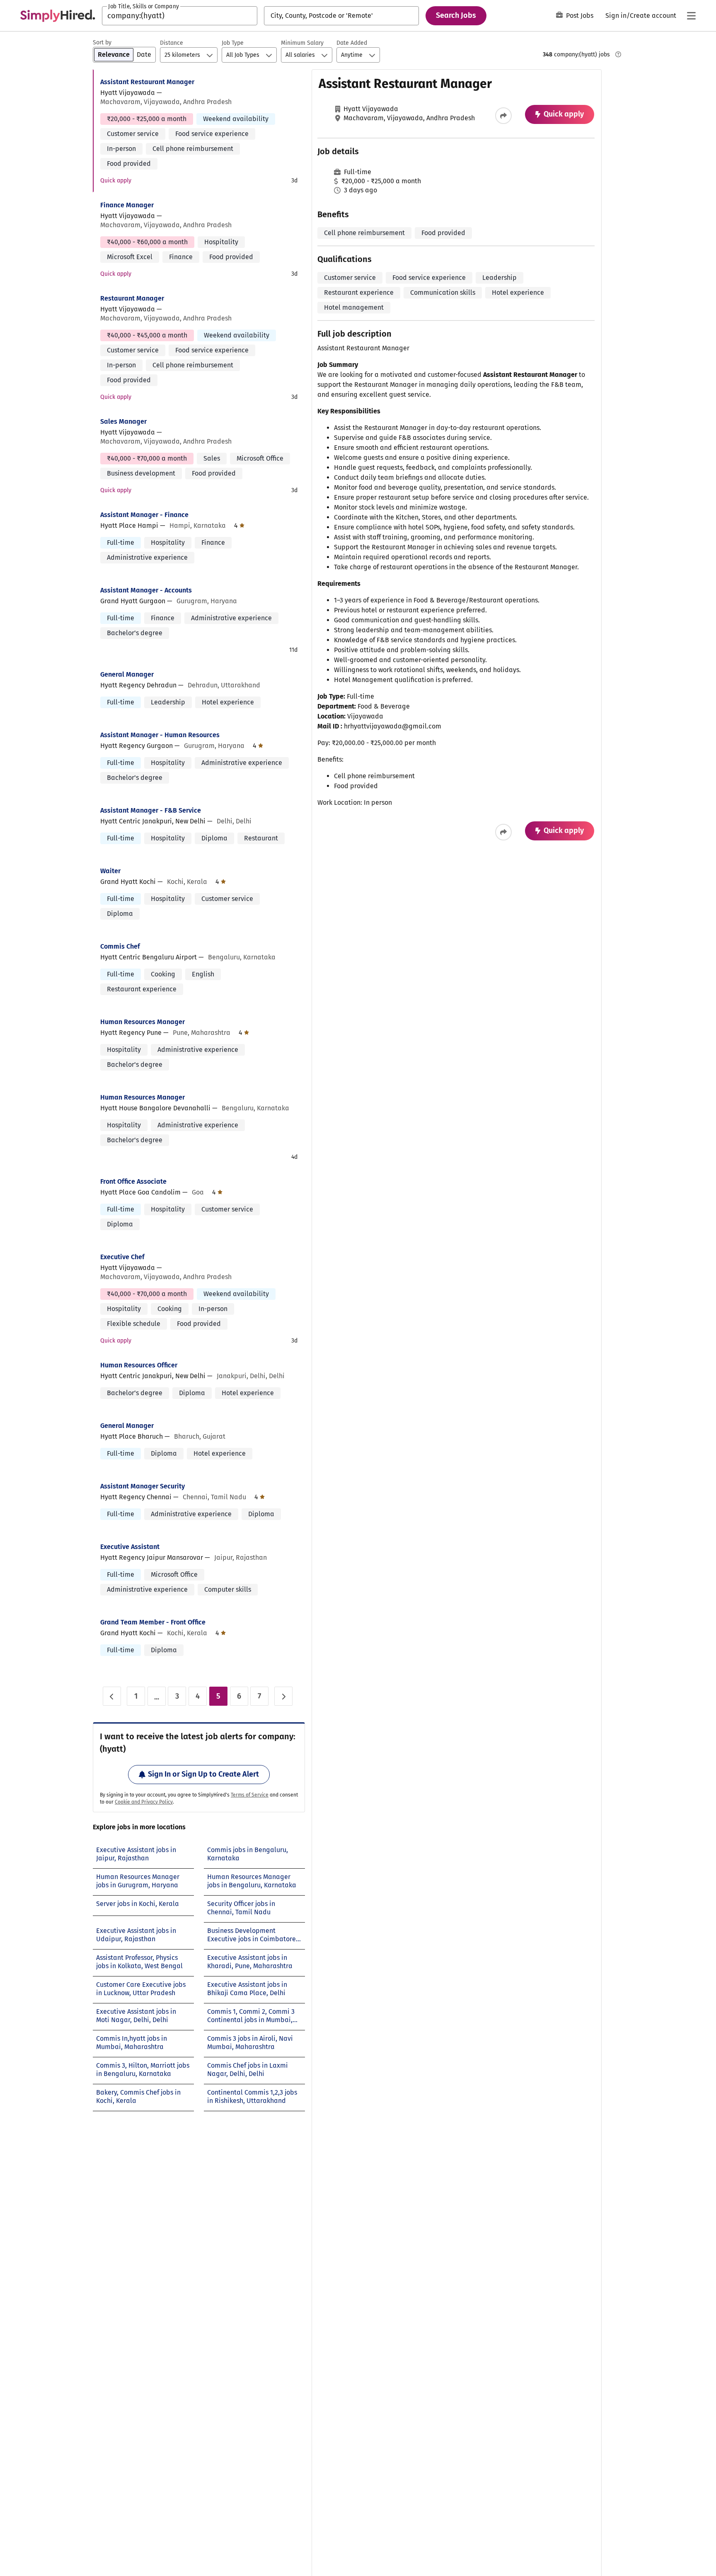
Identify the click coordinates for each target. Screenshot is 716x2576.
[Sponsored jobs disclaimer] (618, 54)
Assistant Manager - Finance (144, 515)
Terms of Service (250, 1795)
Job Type (233, 43)
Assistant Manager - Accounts (146, 590)
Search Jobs (456, 15)
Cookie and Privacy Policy (144, 1802)
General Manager (127, 674)
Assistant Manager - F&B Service (151, 810)
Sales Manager (123, 421)
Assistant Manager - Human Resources (160, 735)
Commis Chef (120, 946)
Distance (172, 43)
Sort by (102, 42)
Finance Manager (127, 205)
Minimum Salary (302, 43)
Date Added (352, 43)
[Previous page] (112, 1696)
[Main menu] (691, 16)
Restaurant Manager (132, 298)
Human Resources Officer (139, 1365)
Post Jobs (580, 16)
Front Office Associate (133, 1181)
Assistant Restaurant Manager (147, 82)
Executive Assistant (130, 1547)
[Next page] (283, 1696)
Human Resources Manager (143, 1022)
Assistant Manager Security (143, 1486)
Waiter (110, 871)
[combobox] (180, 16)
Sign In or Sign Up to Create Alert (203, 1774)
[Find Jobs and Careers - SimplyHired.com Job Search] (58, 16)
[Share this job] (503, 116)
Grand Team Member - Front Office (153, 1622)
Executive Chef (122, 1257)
